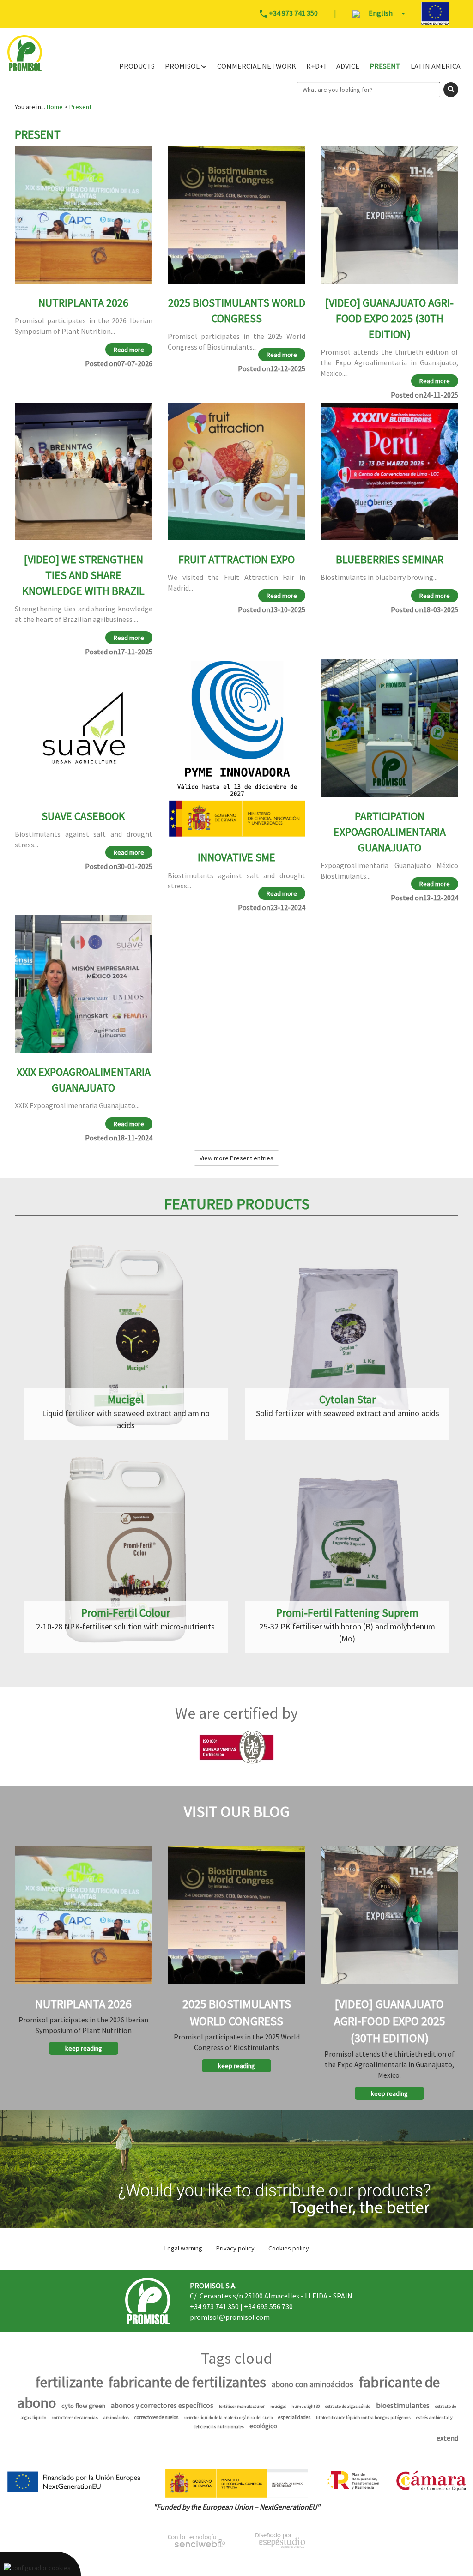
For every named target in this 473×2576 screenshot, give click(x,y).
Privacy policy (235, 2248)
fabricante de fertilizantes (187, 2382)
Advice (348, 66)
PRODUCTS (137, 66)
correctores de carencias (75, 2417)
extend (447, 2438)
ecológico (263, 2426)
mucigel (278, 2406)
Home (55, 107)
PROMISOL (183, 66)
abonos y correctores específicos (162, 2405)
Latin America (436, 66)
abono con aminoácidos (312, 2384)
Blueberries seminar (390, 559)
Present (385, 66)
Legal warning (183, 2248)
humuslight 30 (306, 2406)
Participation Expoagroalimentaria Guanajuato (390, 832)
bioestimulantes (403, 2405)
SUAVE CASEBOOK (83, 816)
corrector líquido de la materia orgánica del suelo (228, 2417)
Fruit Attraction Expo (236, 559)
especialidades (294, 2417)
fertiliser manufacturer (242, 2406)
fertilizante (69, 2382)
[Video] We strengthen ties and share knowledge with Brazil (83, 575)
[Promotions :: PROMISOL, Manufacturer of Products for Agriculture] (236, 2169)
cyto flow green (83, 2406)
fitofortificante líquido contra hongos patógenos (363, 2417)
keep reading (84, 2048)
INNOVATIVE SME (236, 857)
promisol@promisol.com (230, 2317)
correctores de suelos (156, 2417)
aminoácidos (116, 2417)
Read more (129, 350)
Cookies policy (289, 2248)
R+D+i (316, 66)
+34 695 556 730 (268, 2306)
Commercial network (257, 66)
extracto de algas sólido (348, 2406)
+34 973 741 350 (214, 2306)
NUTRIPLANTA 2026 (83, 303)
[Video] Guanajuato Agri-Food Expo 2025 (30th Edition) (389, 319)
